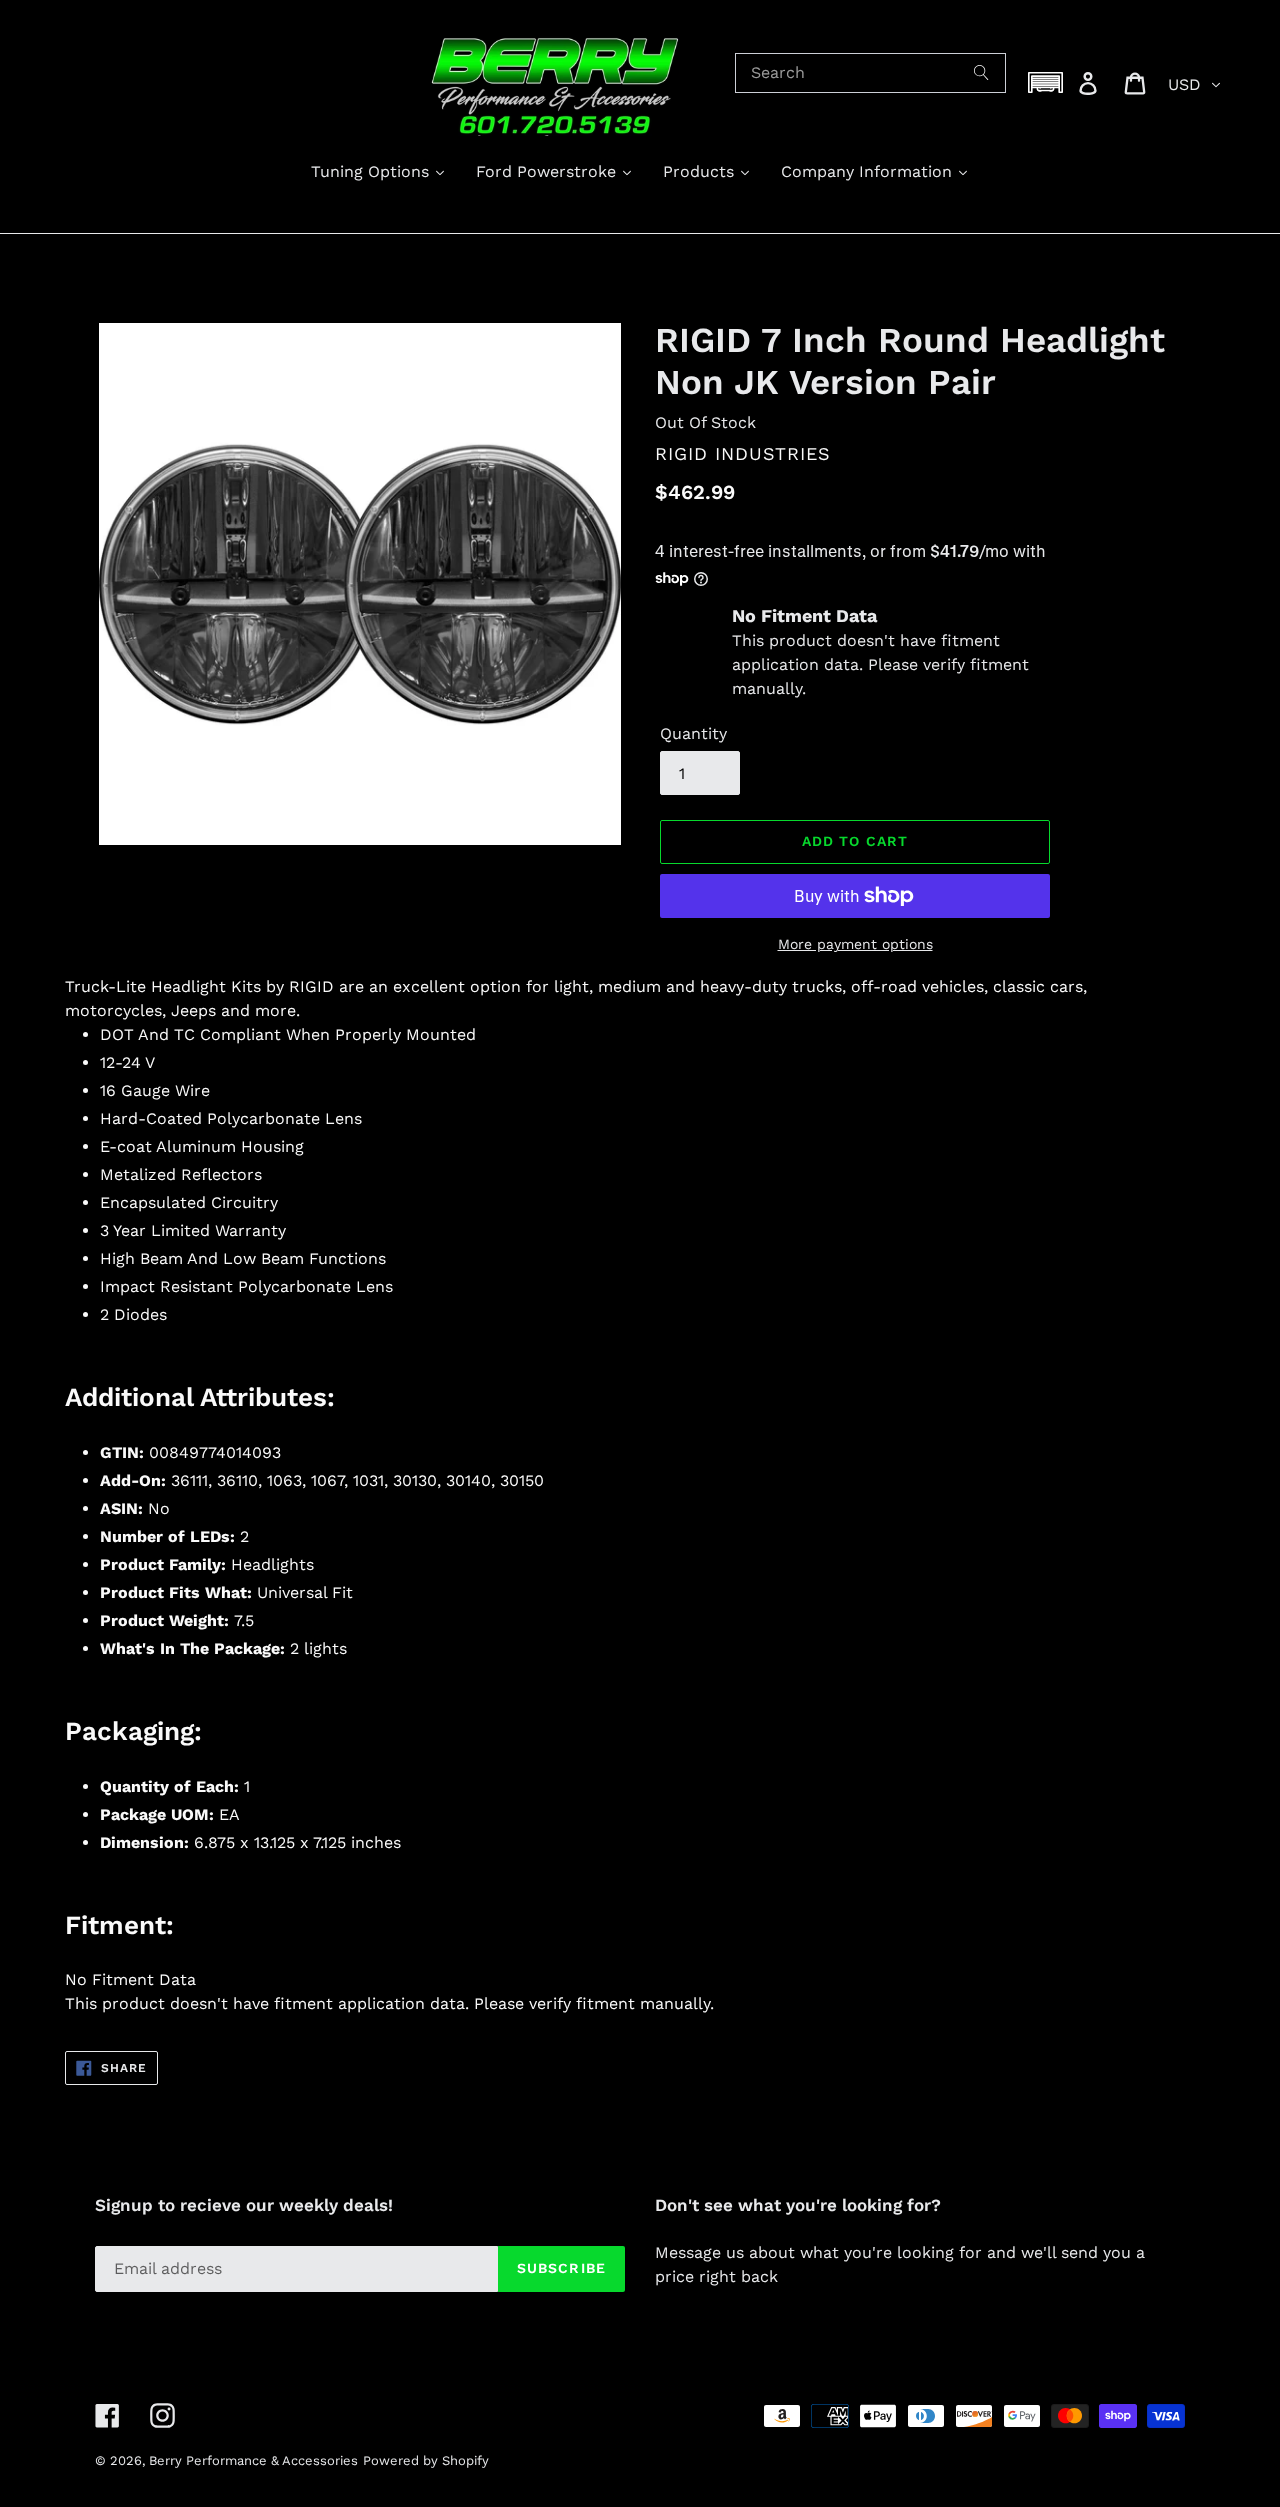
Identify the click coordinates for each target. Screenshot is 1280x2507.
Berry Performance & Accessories (253, 2460)
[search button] (982, 73)
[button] (1046, 82)
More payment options (855, 944)
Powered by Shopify (426, 2460)
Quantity (693, 733)
